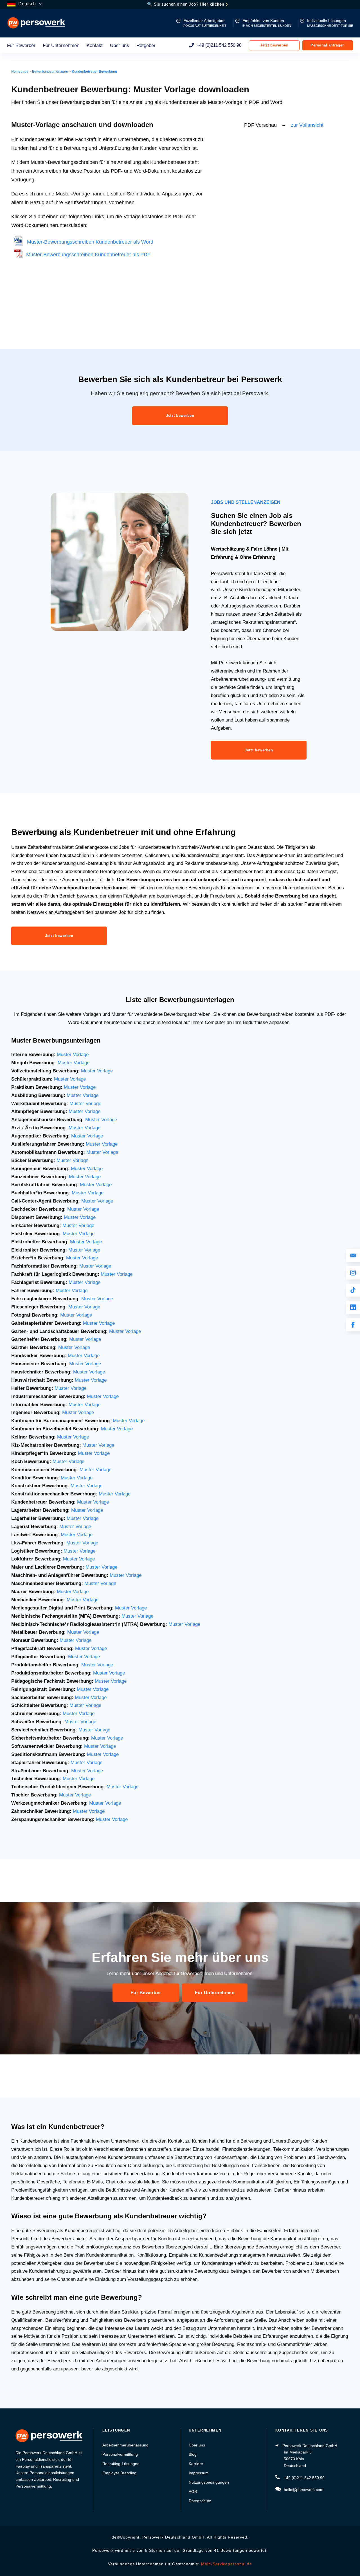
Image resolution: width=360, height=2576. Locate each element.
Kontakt (95, 45)
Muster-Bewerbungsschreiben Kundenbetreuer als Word (88, 242)
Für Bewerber (21, 45)
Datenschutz (200, 2501)
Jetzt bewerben (274, 45)
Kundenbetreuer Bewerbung (94, 72)
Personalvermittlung (120, 2454)
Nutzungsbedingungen (209, 2482)
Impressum (199, 2473)
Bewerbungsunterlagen (50, 72)
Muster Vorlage (73, 1055)
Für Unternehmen (61, 45)
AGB (193, 2492)
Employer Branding (119, 2473)
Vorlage (106, 1323)
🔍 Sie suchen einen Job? (186, 4)
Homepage (20, 72)
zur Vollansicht (307, 125)
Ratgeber (146, 45)
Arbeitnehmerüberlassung (125, 2445)
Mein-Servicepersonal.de (227, 2564)
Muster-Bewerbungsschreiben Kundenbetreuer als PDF (87, 255)
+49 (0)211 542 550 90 (219, 45)
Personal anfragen (328, 45)
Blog (193, 2454)
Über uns (120, 45)
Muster (90, 1323)
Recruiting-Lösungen (121, 2464)
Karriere (196, 2464)
